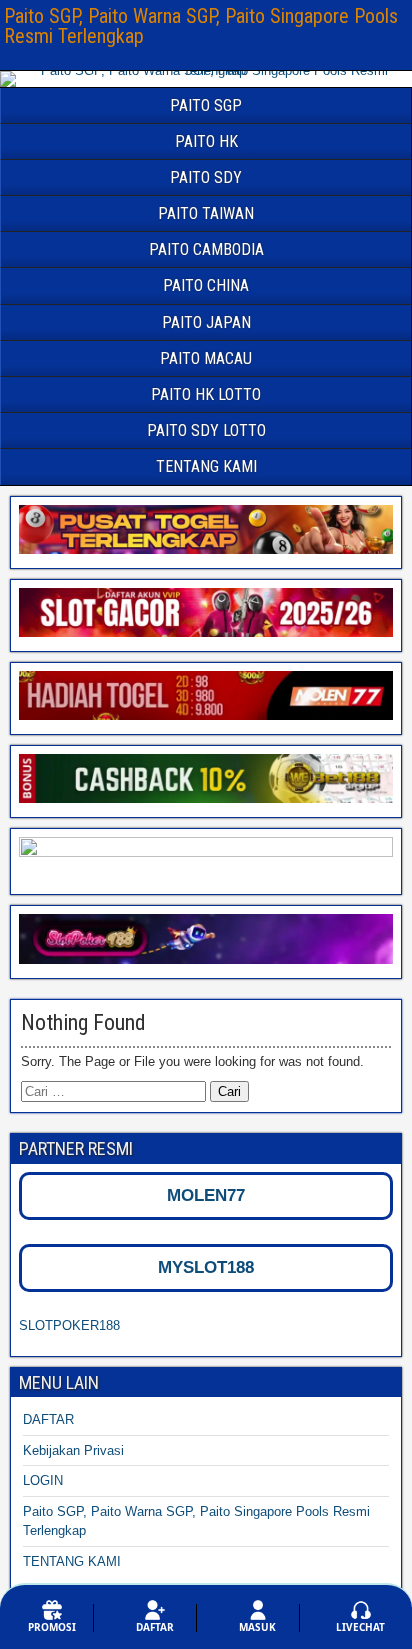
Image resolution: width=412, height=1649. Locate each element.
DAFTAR (48, 1419)
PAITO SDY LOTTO (206, 430)
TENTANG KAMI (206, 466)
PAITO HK (206, 141)
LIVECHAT (360, 1627)
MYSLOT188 (206, 1267)
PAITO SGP (206, 105)
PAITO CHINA (206, 285)
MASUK (257, 1627)
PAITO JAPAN (206, 322)
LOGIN (43, 1480)
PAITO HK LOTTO (206, 394)
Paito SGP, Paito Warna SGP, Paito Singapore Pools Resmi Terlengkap (201, 26)
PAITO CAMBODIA (206, 249)
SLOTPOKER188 (69, 1325)
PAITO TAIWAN (206, 213)
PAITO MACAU (206, 358)
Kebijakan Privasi (73, 1450)
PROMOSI (52, 1627)
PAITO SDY (206, 177)
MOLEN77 (206, 1195)
